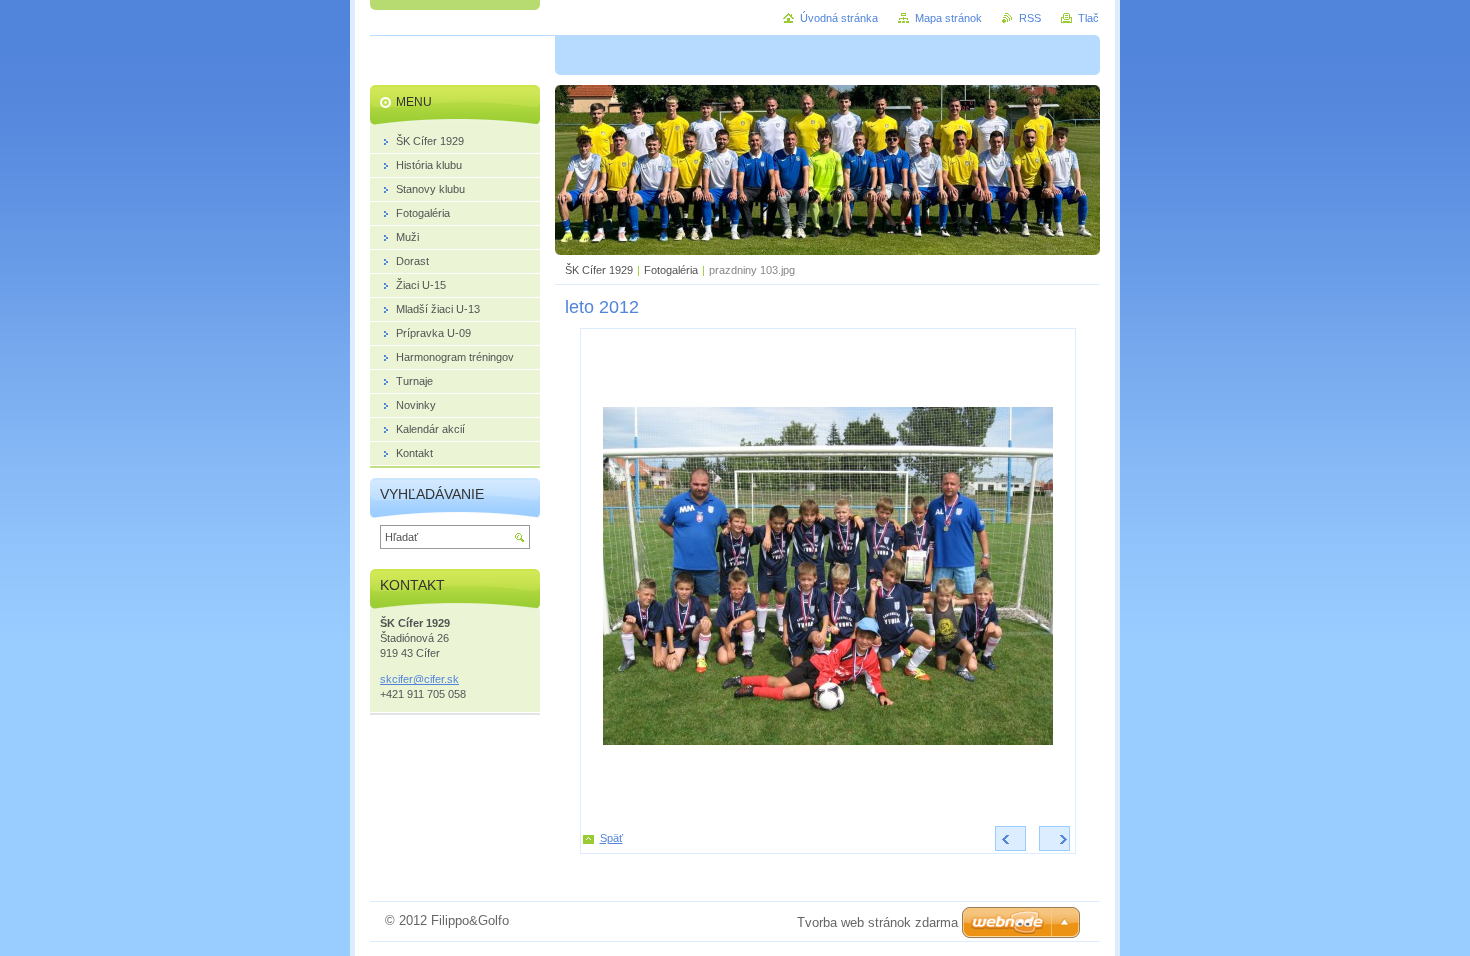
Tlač (1088, 18)
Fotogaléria (671, 270)
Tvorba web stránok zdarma (877, 922)
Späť (611, 838)
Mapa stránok (948, 18)
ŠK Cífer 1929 (599, 270)
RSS (1030, 18)
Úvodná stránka (839, 18)
